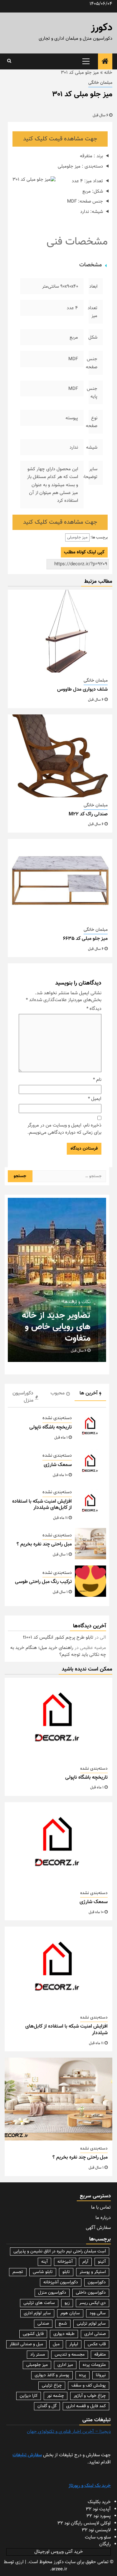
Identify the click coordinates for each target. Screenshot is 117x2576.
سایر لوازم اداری (37, 2313)
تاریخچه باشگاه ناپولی (51, 1427)
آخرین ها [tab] (89, 1393)
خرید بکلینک (99, 2502)
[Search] (9, 61)
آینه (44, 2262)
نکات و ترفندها (77, 1302)
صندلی (43, 2324)
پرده (83, 2375)
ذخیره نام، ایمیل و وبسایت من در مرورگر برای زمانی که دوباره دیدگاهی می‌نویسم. (64, 1129)
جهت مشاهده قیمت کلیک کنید (60, 139)
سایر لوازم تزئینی (91, 2324)
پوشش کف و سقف (89, 2386)
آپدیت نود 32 (98, 2509)
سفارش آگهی (98, 2228)
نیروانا (101, 2375)
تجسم (18, 2272)
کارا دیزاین (29, 2396)
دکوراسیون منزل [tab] (23, 1397)
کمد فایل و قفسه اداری (86, 2406)
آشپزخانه (65, 2262)
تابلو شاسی (43, 2272)
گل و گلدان (47, 2406)
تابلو (66, 2272)
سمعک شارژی (58, 1465)
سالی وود (98, 2313)
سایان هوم (70, 2313)
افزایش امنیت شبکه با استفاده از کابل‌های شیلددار (42, 1505)
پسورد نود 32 (99, 2516)
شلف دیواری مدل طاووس (82, 690)
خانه (108, 73)
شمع (63, 2324)
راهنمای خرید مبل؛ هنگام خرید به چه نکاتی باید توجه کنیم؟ (58, 1651)
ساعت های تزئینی (39, 2303)
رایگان (105, 2544)
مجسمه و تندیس (70, 2355)
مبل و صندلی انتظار (26, 2344)
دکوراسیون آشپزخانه (61, 2282)
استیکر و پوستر (93, 2272)
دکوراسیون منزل (52, 2293)
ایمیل (95, 1099)
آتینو (102, 2262)
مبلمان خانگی (100, 83)
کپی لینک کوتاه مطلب (84, 552)
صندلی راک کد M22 (88, 814)
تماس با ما (101, 2208)
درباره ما (103, 2218)
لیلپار (74, 2344)
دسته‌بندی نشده (57, 1418)
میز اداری (65, 2365)
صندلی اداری (95, 2334)
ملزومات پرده (94, 2365)
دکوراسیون (97, 2282)
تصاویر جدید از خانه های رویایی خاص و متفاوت (56, 1327)
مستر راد (38, 2355)
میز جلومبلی (77, 537)
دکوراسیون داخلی (91, 2293)
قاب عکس (97, 2344)
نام (97, 1080)
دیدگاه (94, 1009)
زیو (67, 2303)
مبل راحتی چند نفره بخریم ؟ (44, 1544)
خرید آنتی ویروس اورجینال (59, 2552)
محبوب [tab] (58, 1393)
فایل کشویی (33, 2334)
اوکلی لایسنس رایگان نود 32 (84, 2523)
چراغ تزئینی (52, 2386)
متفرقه (100, 2355)
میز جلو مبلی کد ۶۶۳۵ (85, 939)
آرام (85, 2262)
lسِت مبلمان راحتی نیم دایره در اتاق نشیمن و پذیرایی (60, 2251)
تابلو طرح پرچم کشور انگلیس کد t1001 (58, 1638)
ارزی (19, 2562)
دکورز (102, 28)
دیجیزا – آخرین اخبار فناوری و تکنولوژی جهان (69, 2432)
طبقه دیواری (64, 2334)
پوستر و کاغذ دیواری (52, 2375)
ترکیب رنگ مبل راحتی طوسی (43, 1582)
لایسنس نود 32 (96, 2530)
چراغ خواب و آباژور (90, 2396)
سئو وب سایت (98, 2537)
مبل (56, 2344)
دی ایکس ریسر (93, 2303)
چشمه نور (56, 2396)
